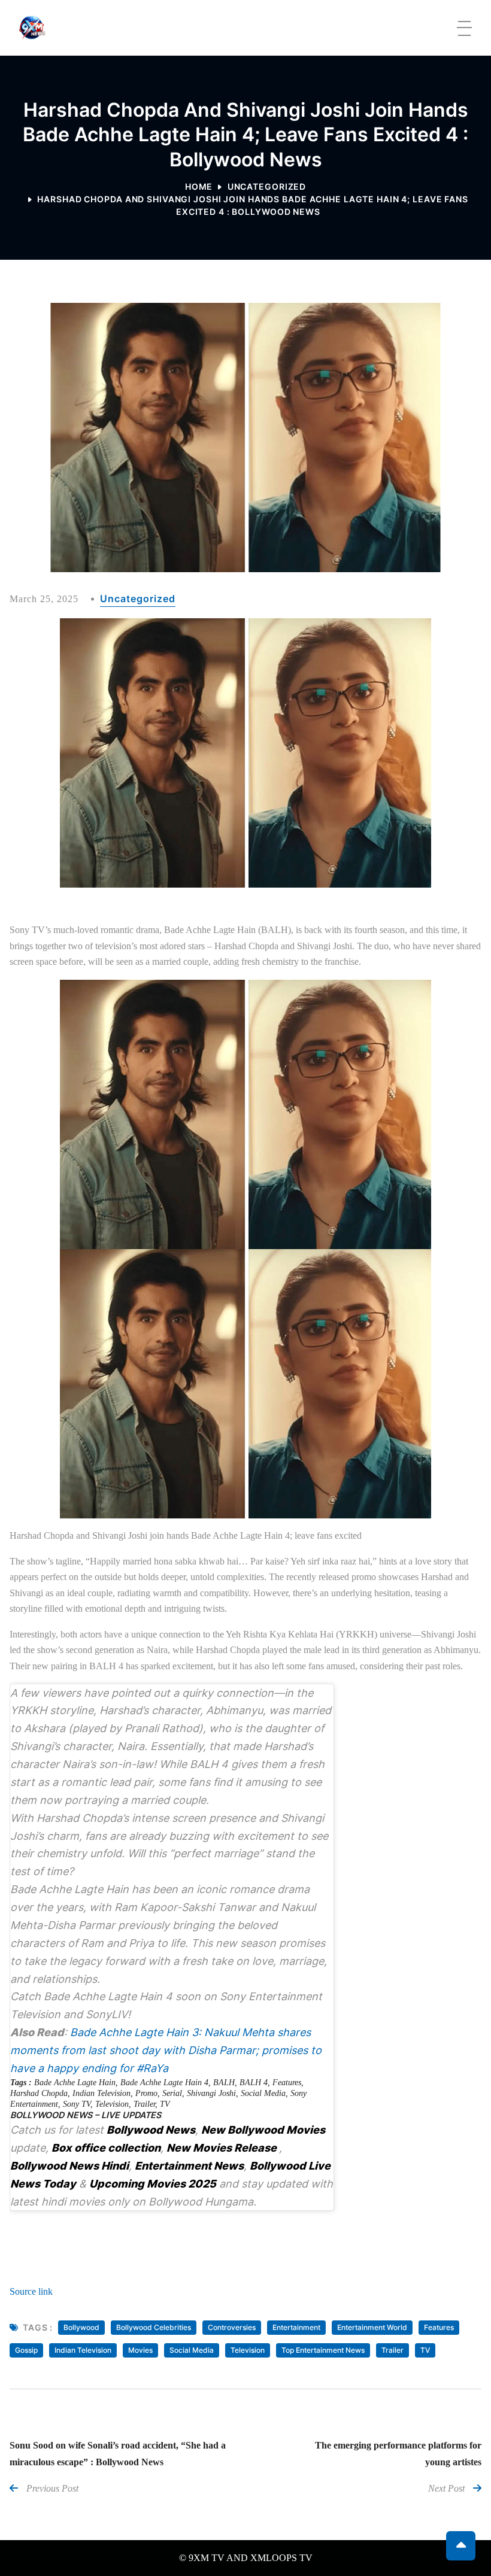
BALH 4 (254, 2083)
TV (165, 2104)
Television (112, 2104)
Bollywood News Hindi (69, 2166)
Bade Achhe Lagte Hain (75, 2083)
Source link (31, 2291)
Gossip (26, 2350)
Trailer (144, 2104)
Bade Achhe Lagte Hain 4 (164, 2083)
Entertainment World (372, 2327)
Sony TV (77, 2104)
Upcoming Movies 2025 (153, 2184)
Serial (172, 2093)
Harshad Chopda (39, 2093)
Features (287, 2083)
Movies (140, 2350)
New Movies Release (223, 2148)
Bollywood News (151, 2130)
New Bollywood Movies (263, 2130)
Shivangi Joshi (211, 2093)
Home (199, 186)
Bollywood (81, 2327)
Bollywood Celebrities (154, 2327)
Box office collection (106, 2148)
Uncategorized (267, 186)
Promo (146, 2093)
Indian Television (101, 2093)
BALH (224, 2083)
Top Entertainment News (323, 2350)
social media (192, 2350)
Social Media (263, 2093)
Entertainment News (189, 2166)
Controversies (232, 2327)
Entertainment (296, 2327)
